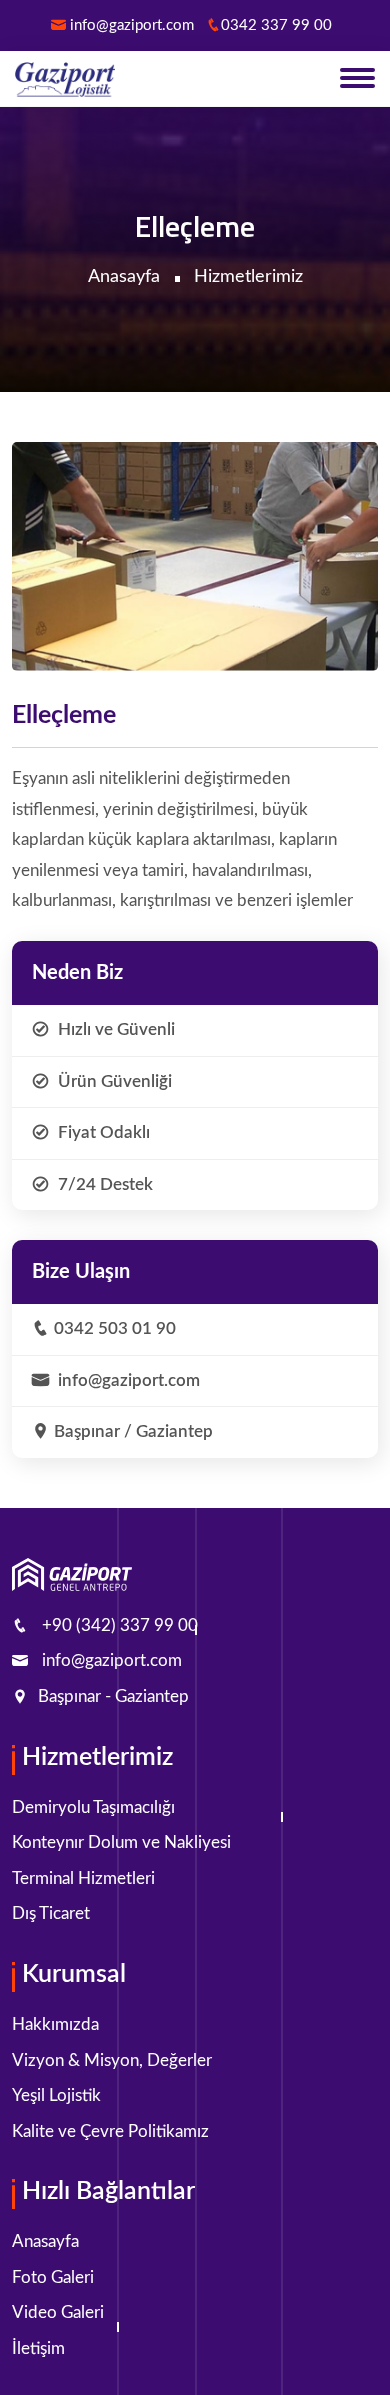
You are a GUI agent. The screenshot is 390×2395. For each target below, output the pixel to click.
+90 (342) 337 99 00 (120, 1625)
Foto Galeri (53, 2277)
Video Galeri (58, 2312)
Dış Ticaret (51, 1913)
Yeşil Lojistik (56, 2095)
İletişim (38, 2348)
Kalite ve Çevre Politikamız (110, 2131)
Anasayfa (124, 277)
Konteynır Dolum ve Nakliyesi (121, 1842)
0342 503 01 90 (115, 1328)
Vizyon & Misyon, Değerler (112, 2060)
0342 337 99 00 (276, 25)
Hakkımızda (55, 2024)
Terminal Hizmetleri (83, 1878)
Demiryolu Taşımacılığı (93, 1807)
